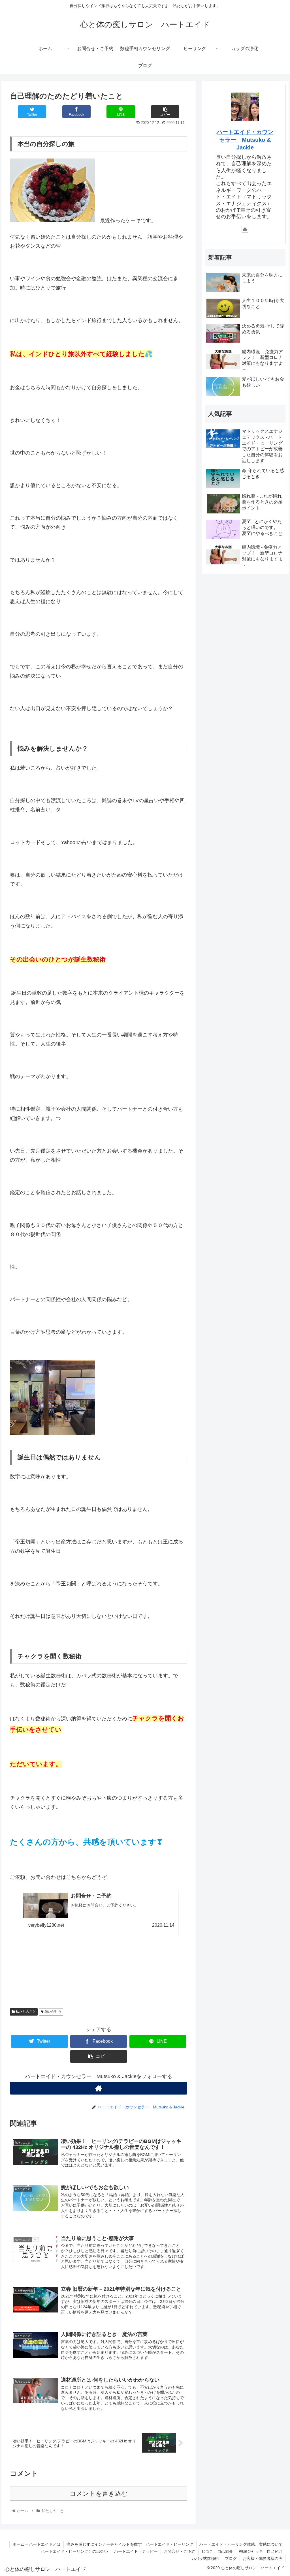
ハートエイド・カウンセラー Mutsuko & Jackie (245, 140)
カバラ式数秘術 (205, 2558)
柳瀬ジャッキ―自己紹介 (261, 2551)
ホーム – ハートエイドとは (37, 2544)
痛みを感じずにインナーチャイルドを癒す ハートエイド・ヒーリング (130, 2544)
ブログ (231, 2558)
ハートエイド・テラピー (136, 2551)
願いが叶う (53, 2012)
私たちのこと (25, 2012)
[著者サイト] (99, 2088)
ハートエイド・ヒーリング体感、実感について (241, 2544)
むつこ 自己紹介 (217, 2551)
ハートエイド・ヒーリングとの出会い (74, 2551)
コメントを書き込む (99, 2493)
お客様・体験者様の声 (263, 2558)
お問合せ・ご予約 (180, 2551)
